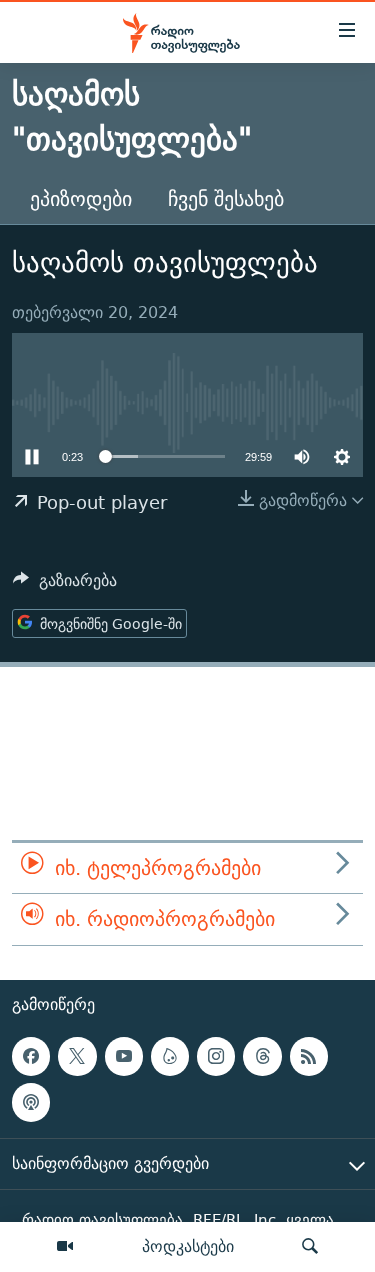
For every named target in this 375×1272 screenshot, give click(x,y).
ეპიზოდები (81, 198)
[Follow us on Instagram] (216, 1056)
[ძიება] (310, 1247)
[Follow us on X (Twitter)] (77, 1056)
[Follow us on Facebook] (31, 1056)
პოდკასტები (188, 1246)
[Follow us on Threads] (262, 1056)
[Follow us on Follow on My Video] (170, 1056)
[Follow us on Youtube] (124, 1056)
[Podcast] (31, 1102)
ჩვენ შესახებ (226, 198)
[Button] (65, 585)
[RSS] (309, 1056)
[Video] (65, 1247)
